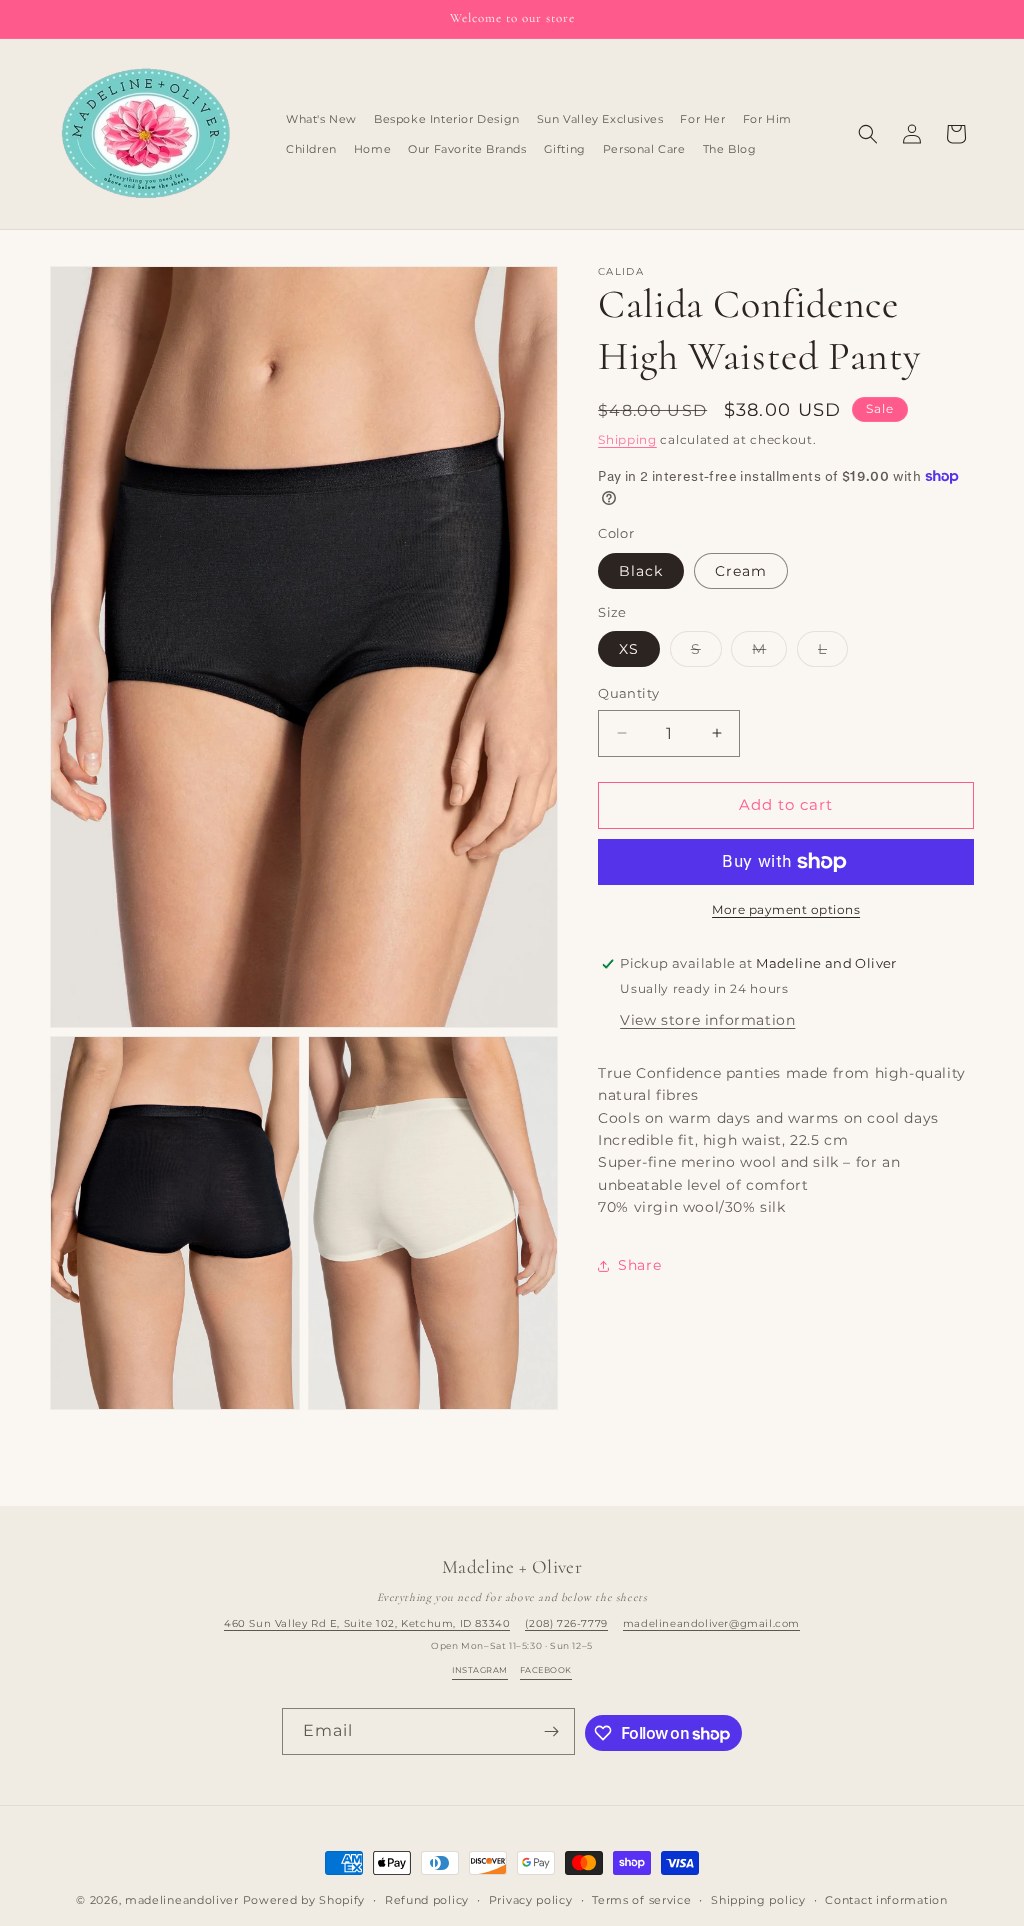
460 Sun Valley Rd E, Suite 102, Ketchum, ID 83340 (367, 1623)
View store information (707, 1020)
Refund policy (427, 1900)
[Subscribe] (552, 1731)
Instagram (479, 1670)
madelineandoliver (182, 1900)
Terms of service (641, 1900)
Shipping (627, 439)
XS (629, 649)
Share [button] (639, 1265)
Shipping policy (758, 1900)
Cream (741, 571)
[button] (868, 134)
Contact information (886, 1900)
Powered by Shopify (304, 1900)
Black (641, 571)
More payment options (786, 909)
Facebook (546, 1670)
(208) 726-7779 (566, 1623)
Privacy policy (531, 1900)
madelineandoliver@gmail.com (711, 1623)
